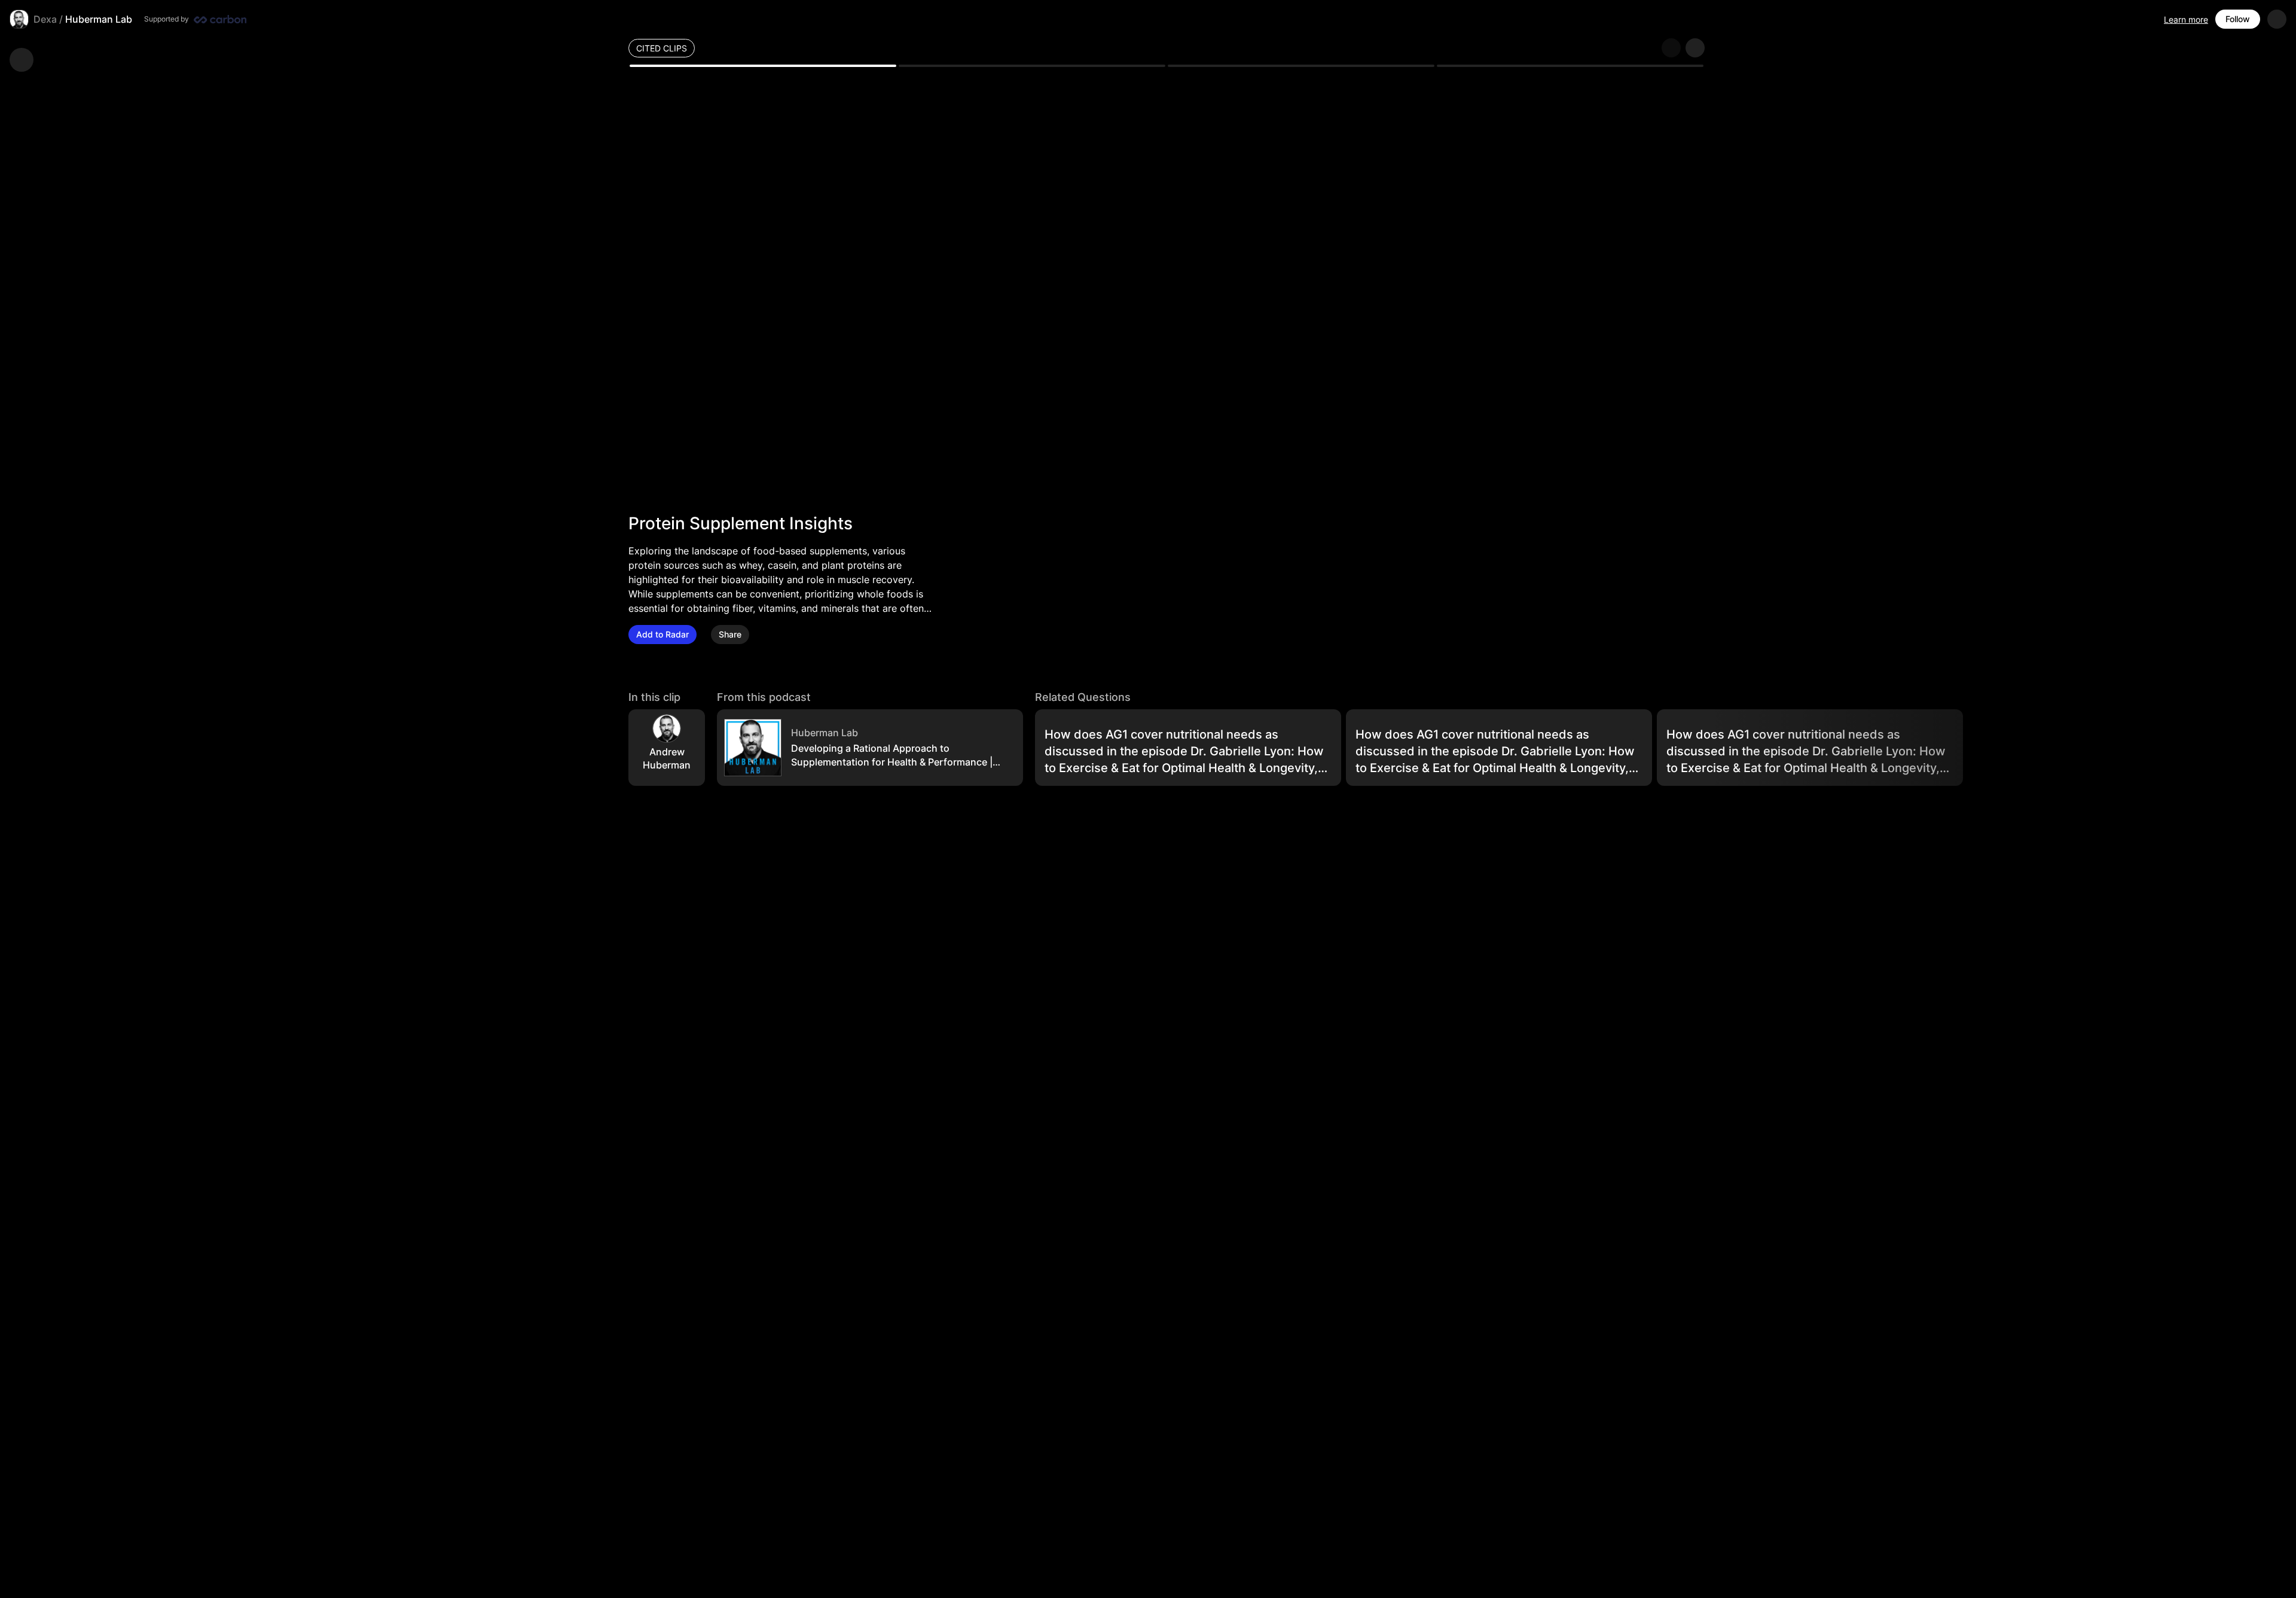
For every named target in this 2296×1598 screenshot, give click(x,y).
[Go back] (22, 60)
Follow (2238, 19)
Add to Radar (662, 634)
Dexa (45, 19)
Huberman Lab (99, 19)
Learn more (2186, 19)
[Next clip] (1695, 48)
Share (730, 634)
